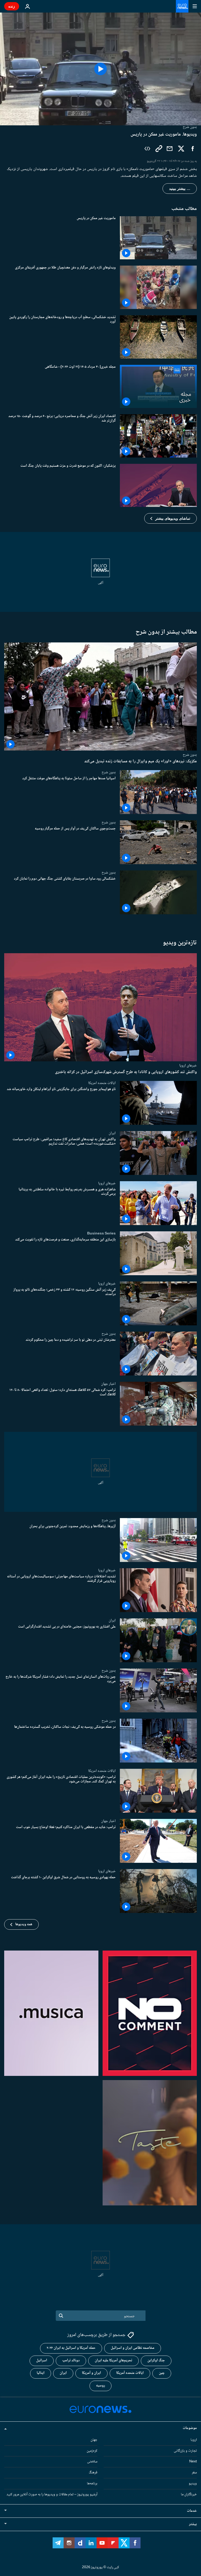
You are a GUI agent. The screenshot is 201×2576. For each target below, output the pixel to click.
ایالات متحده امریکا (102, 1083)
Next (193, 2462)
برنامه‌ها (92, 2484)
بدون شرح (190, 755)
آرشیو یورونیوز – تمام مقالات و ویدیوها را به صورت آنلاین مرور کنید (52, 2495)
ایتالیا (41, 2373)
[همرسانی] (170, 149)
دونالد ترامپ (71, 2361)
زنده (12, 6)
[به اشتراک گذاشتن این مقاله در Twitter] (181, 149)
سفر (194, 2473)
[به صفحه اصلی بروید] (182, 6)
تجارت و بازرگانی (185, 2451)
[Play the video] (100, 69)
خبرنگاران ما (189, 2495)
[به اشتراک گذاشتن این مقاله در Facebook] (193, 149)
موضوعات (190, 2428)
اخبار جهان (108, 1384)
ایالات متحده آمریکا (130, 2373)
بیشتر (193, 2524)
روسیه (100, 2386)
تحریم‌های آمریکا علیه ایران (113, 2361)
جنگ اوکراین (156, 2361)
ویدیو (193, 2484)
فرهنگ (93, 2473)
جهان (94, 2440)
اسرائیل (42, 2361)
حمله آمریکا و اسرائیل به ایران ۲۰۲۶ (71, 2348)
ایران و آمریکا (91, 2373)
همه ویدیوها (24, 1924)
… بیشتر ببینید (180, 189)
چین (162, 2373)
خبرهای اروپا (188, 1065)
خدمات (192, 2511)
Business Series (101, 1233)
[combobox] (101, 2316)
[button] (171, 518)
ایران (112, 1133)
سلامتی (92, 2462)
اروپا (194, 2440)
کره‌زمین (92, 2451)
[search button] (61, 2316)
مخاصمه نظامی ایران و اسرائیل (133, 2348)
